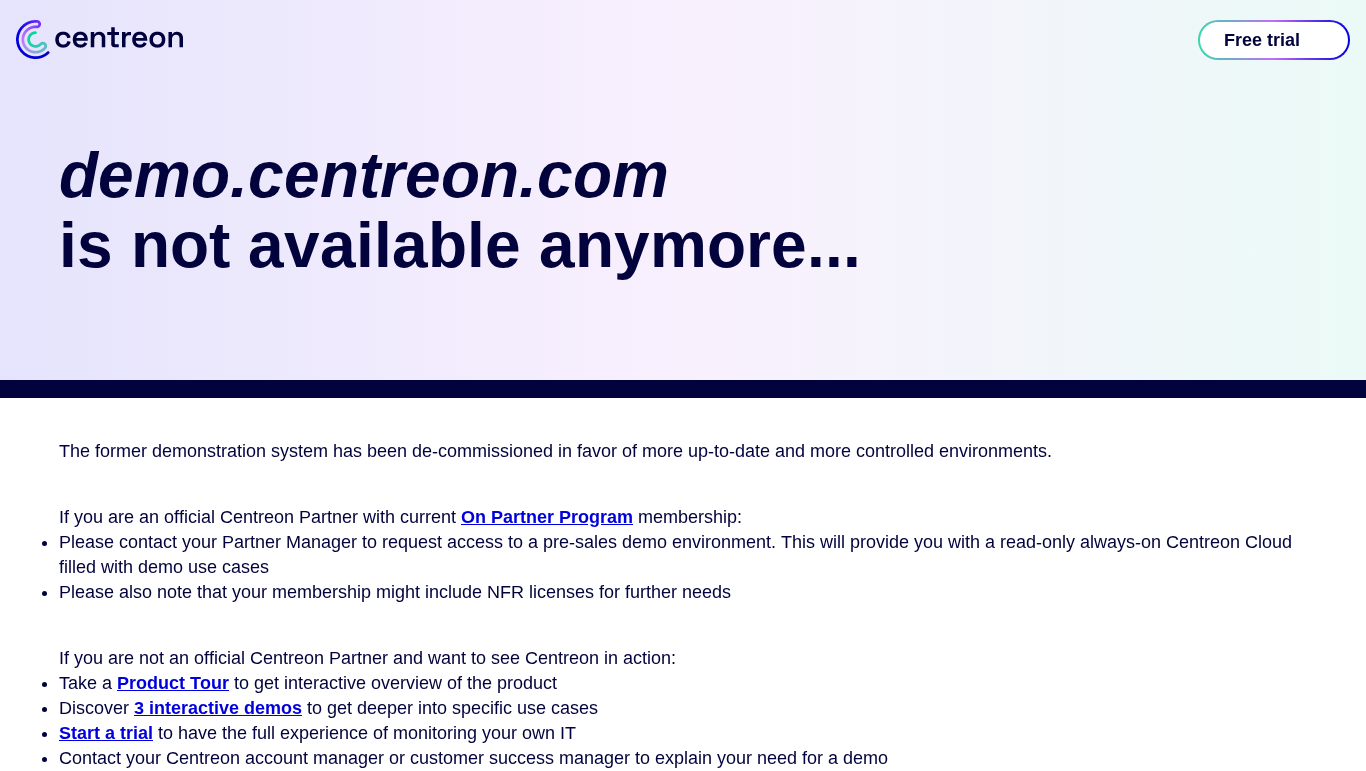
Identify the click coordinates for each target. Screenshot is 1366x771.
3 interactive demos (218, 708)
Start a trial (106, 733)
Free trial (1262, 40)
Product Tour (173, 683)
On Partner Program (547, 517)
